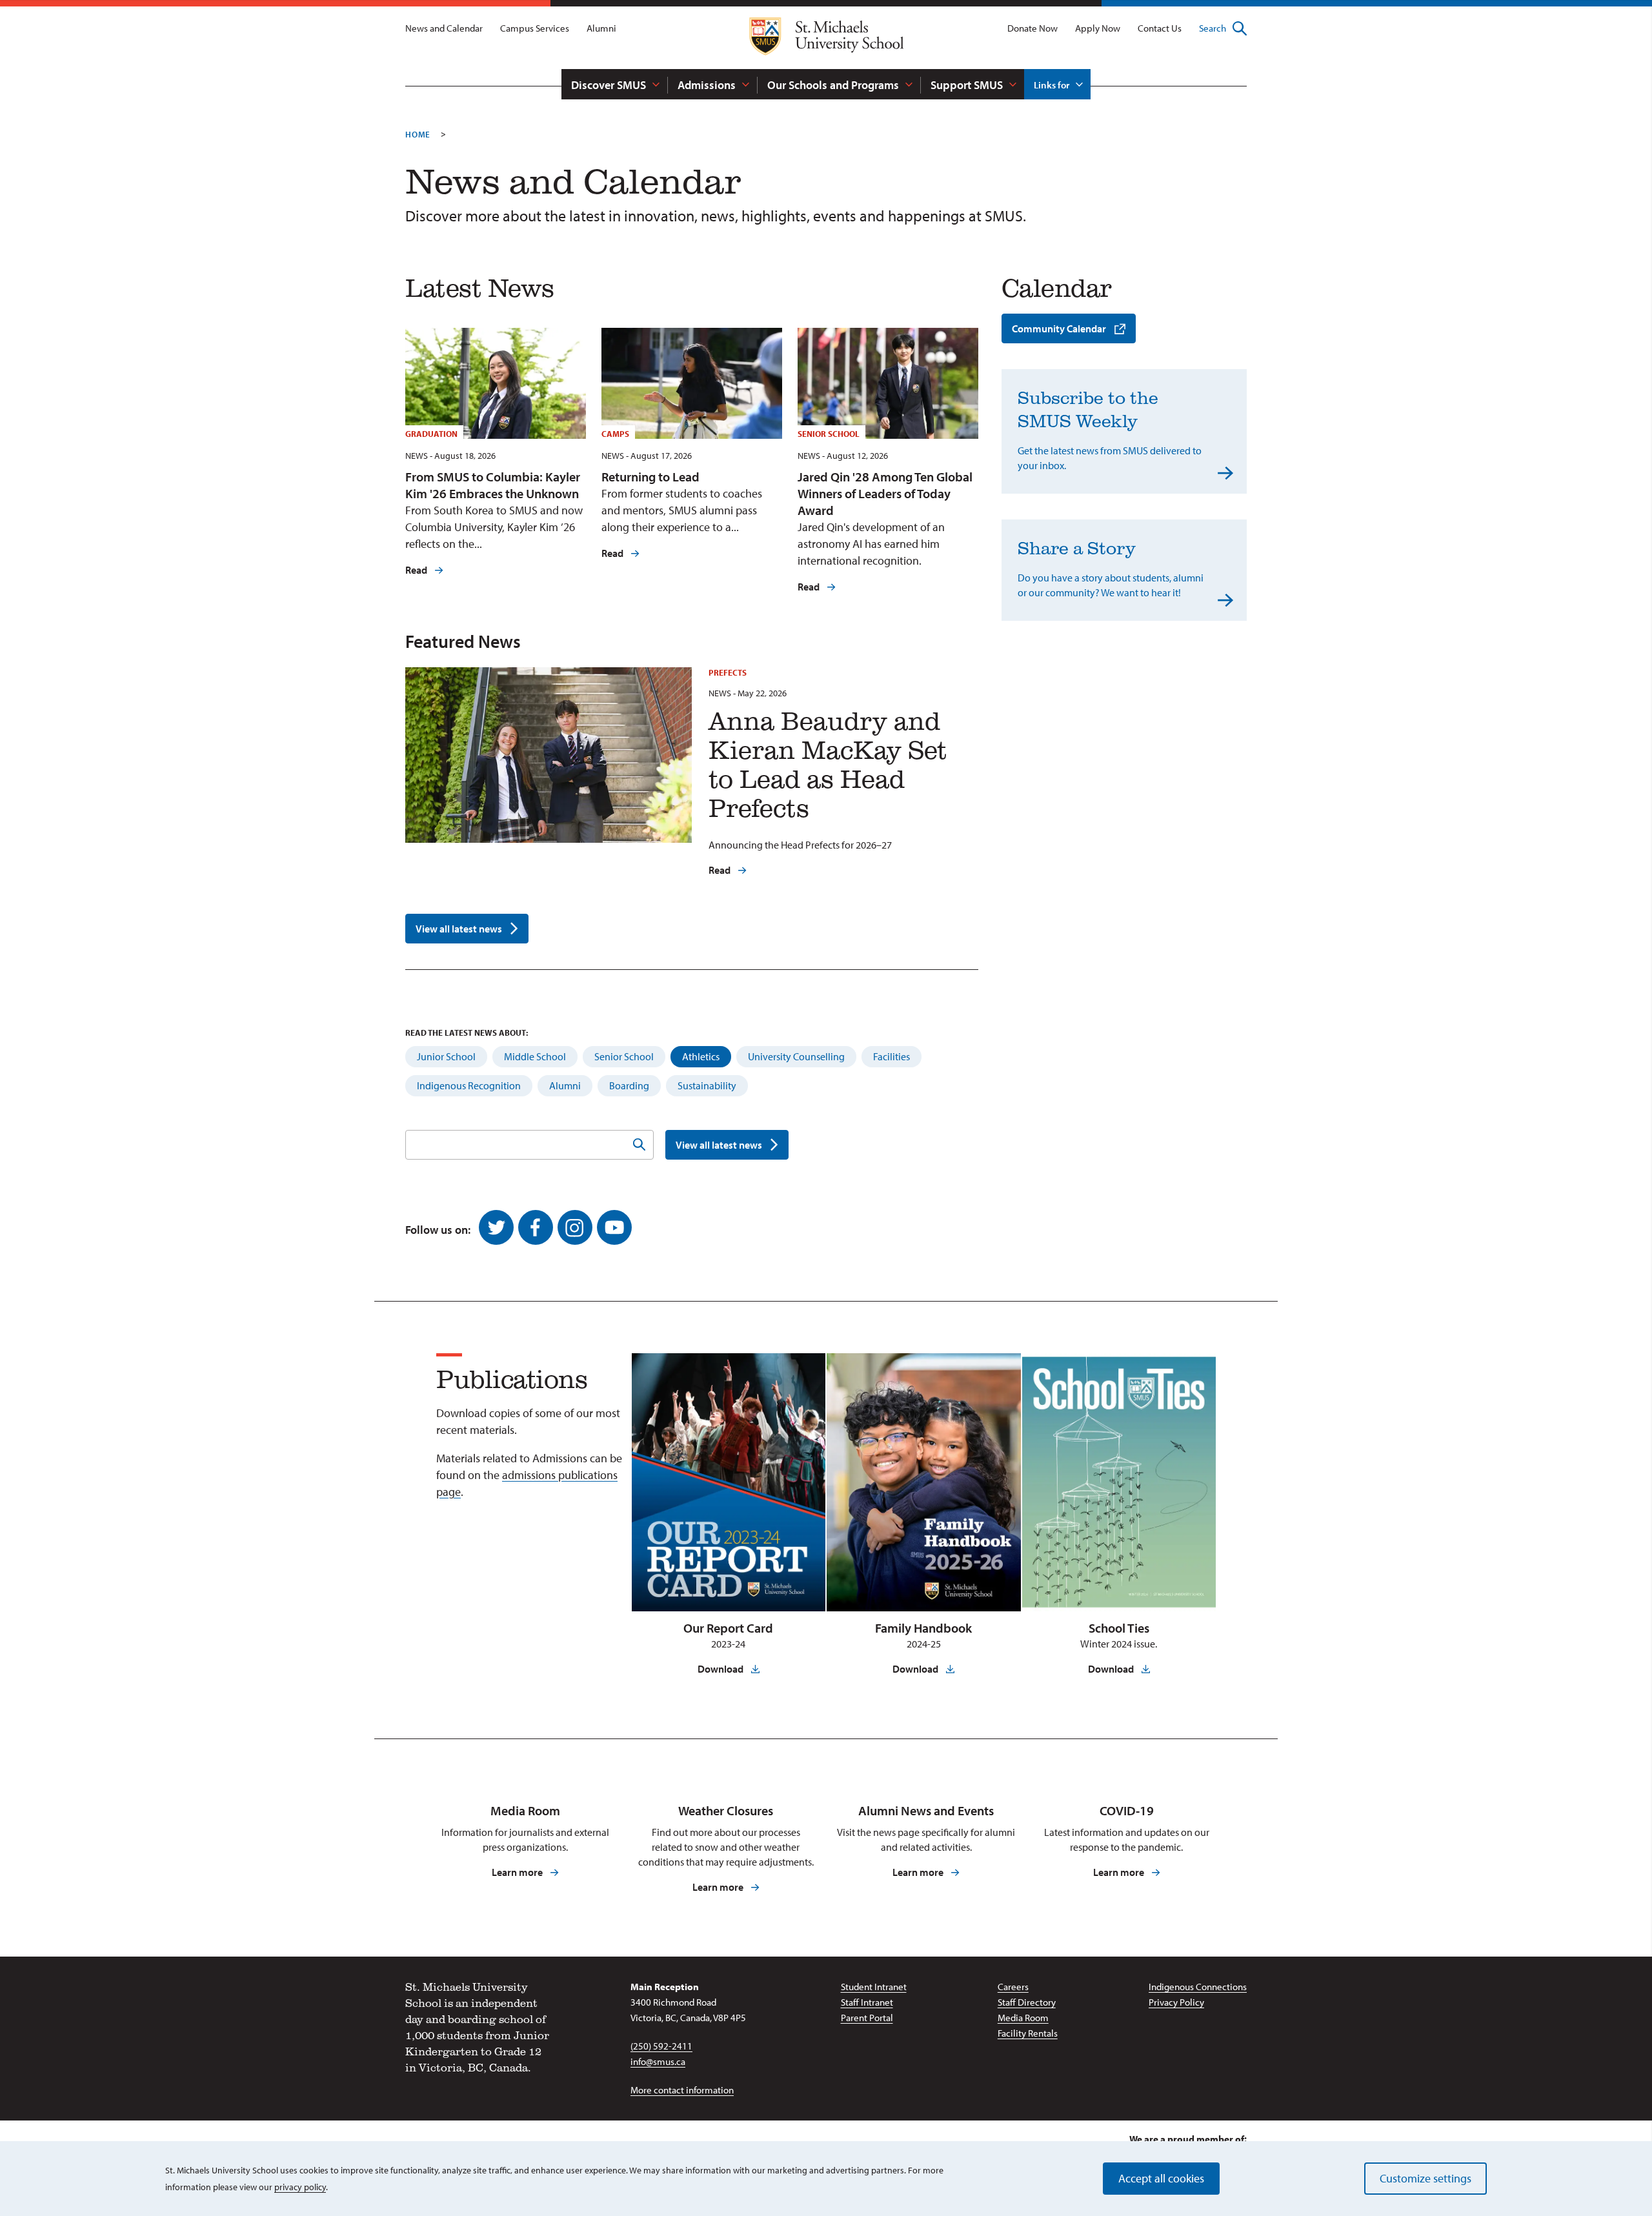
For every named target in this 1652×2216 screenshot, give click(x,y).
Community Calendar (1059, 328)
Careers (1013, 1987)
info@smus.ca (658, 2061)
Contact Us (1160, 28)
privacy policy (300, 2187)
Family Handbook (923, 1628)
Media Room (525, 1810)
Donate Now (1032, 28)
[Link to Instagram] (575, 1227)
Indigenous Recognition (469, 1085)
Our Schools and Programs (833, 85)
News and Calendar (444, 28)
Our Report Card (728, 1628)
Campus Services (535, 28)
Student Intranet (874, 1987)
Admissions (707, 85)
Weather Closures (726, 1810)
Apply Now (1098, 28)
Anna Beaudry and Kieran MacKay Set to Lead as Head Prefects (828, 764)
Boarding (629, 1085)
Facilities (891, 1056)
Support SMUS (967, 85)
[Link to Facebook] (536, 1227)
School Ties (1119, 1628)
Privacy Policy (1176, 2002)
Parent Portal (867, 2018)
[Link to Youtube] (614, 1227)
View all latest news (459, 929)
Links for (1052, 85)
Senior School (624, 1056)
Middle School (535, 1056)
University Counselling (796, 1056)
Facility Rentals (1028, 2033)
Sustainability (707, 1085)
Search (1213, 28)
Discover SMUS (609, 85)
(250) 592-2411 (661, 2046)
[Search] (639, 1145)
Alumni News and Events (926, 1810)
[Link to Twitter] (496, 1227)
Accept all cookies (1161, 2178)
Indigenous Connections (1198, 1987)
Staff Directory (1027, 2002)
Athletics (701, 1056)
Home (418, 134)
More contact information (682, 2090)
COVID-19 (1127, 1810)
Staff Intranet (867, 2002)
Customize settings (1425, 2178)
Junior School (446, 1056)
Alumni (601, 28)
